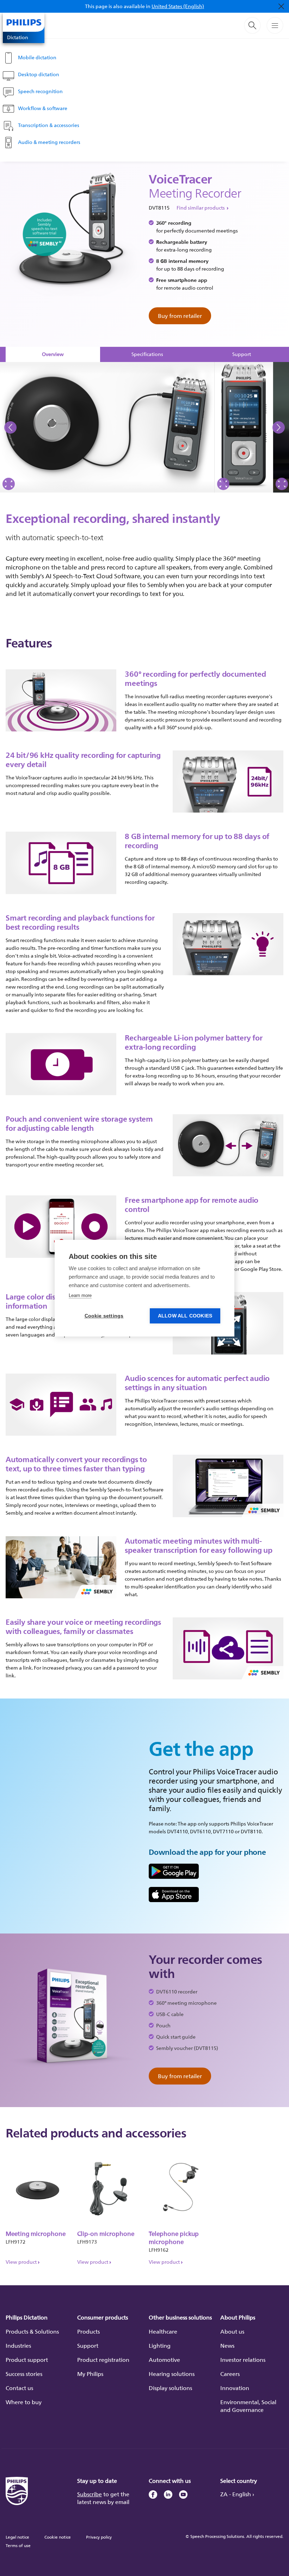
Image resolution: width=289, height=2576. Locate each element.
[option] (107, 427)
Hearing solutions (172, 2374)
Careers (230, 2374)
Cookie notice (58, 2537)
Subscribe (90, 2494)
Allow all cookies (185, 1316)
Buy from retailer (180, 316)
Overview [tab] (53, 354)
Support (88, 2346)
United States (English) (178, 6)
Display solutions (170, 2388)
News (227, 2346)
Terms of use (18, 2545)
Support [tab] (242, 354)
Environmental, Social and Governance (248, 2406)
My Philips (90, 2374)
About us (232, 2331)
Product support (27, 2360)
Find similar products (201, 208)
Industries (18, 2346)
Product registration (103, 2360)
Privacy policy (99, 2537)
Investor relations (243, 2360)
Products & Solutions (32, 2331)
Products (88, 2331)
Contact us (19, 2388)
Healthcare (163, 2331)
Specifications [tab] (147, 354)
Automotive (164, 2360)
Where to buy (24, 2402)
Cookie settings (104, 1316)
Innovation (235, 2388)
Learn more (80, 1295)
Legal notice (17, 2537)
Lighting (160, 2346)
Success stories (24, 2374)
